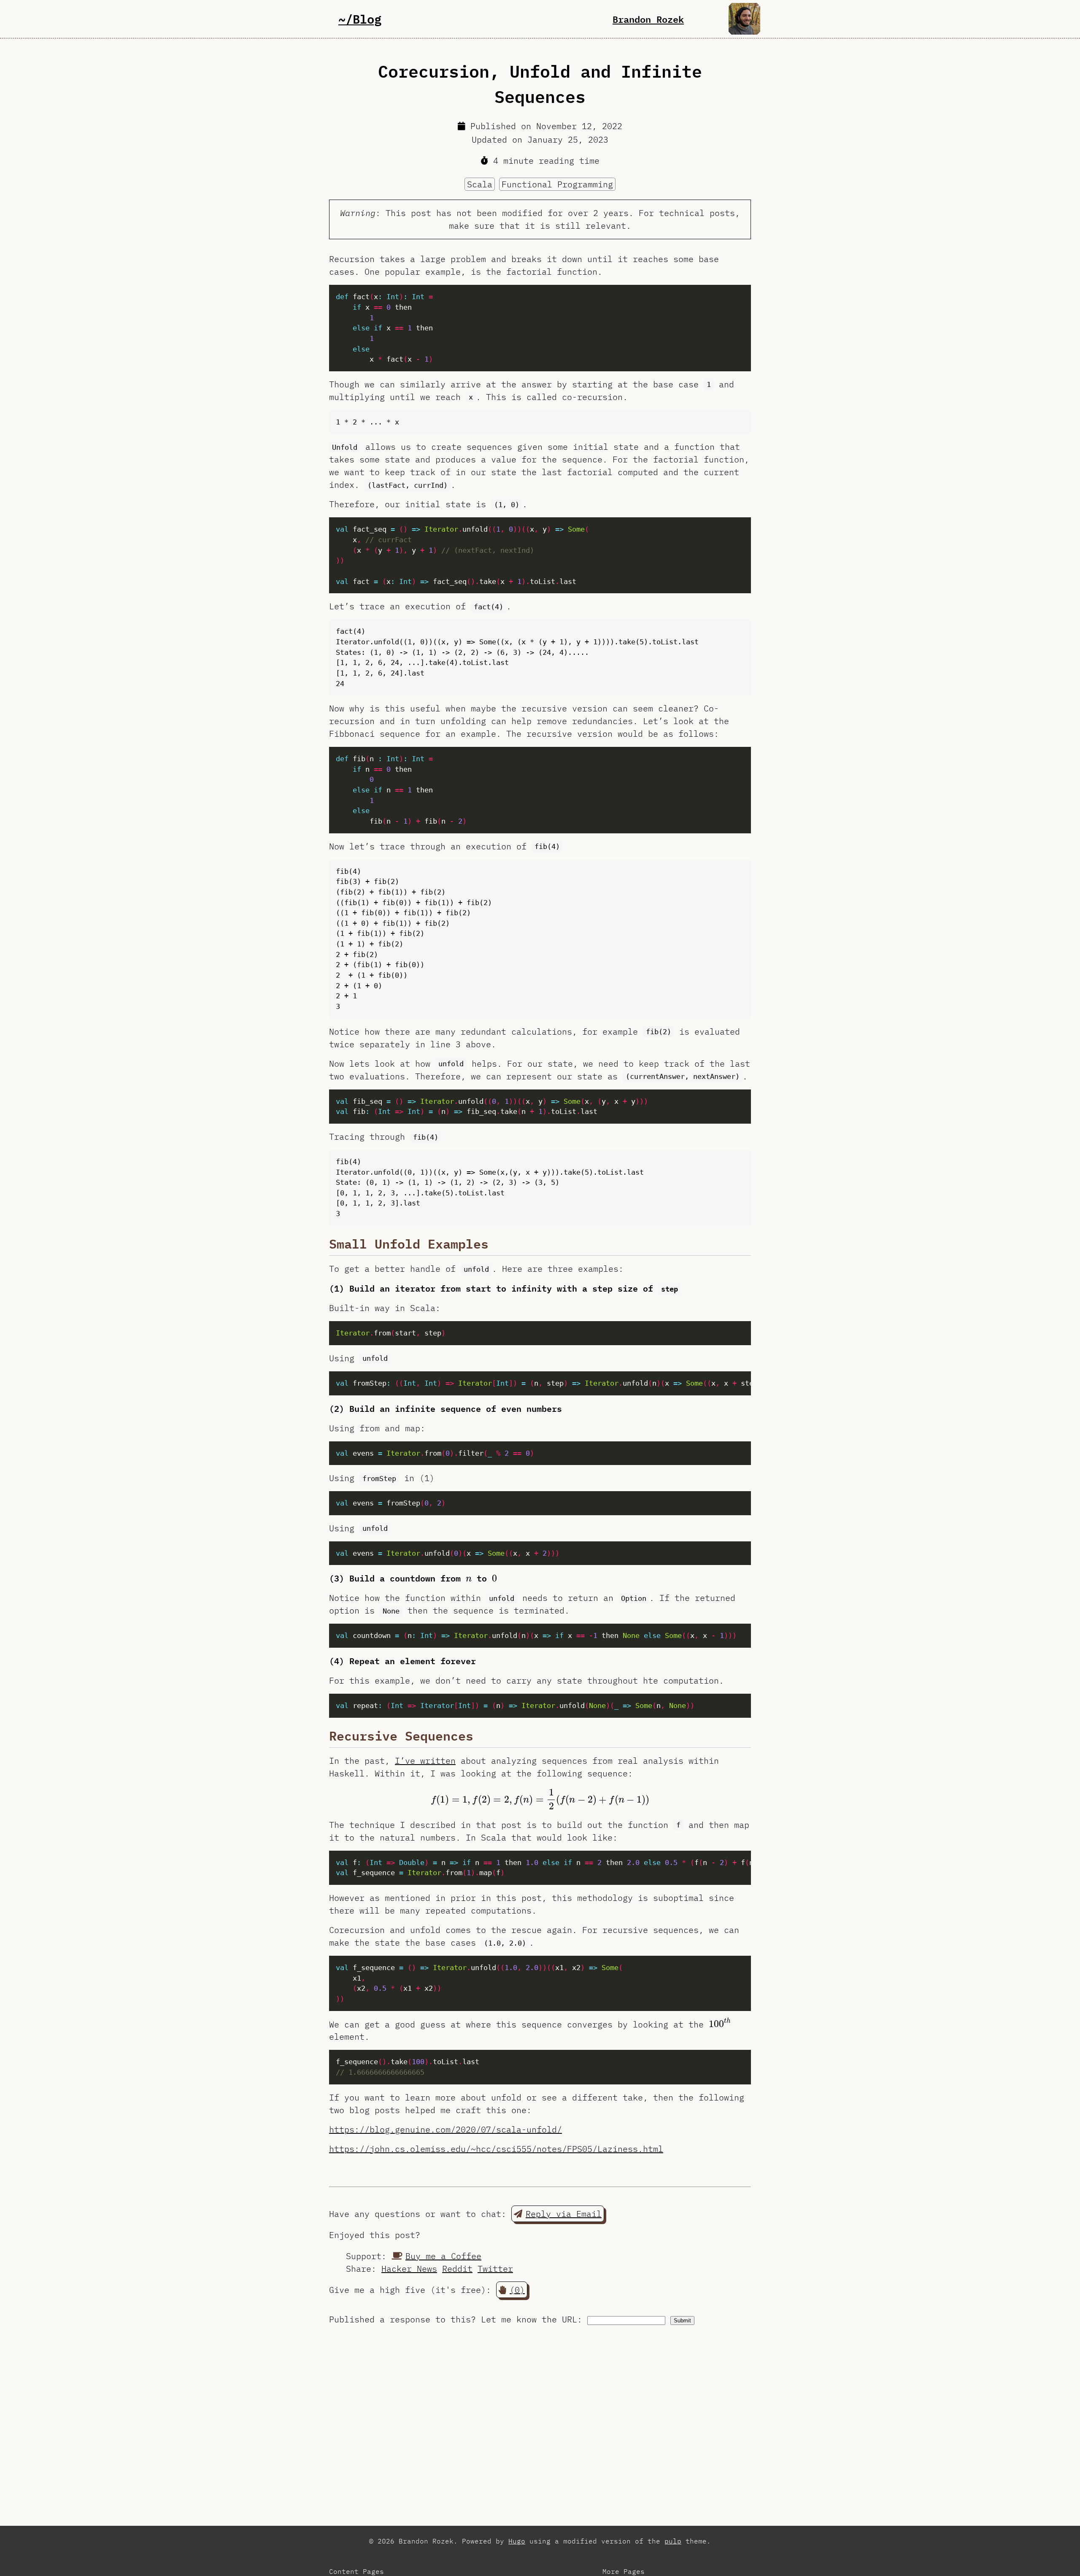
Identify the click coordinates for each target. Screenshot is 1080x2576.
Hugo (517, 2541)
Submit (682, 2321)
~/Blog (360, 19)
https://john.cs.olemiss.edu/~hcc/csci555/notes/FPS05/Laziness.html (496, 2149)
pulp (673, 2541)
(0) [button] (517, 2290)
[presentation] (469, 1579)
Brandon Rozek (648, 19)
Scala (480, 184)
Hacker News (409, 2269)
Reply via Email (564, 2214)
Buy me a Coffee (443, 2256)
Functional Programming (557, 184)
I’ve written (425, 1761)
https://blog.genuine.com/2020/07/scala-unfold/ (445, 2129)
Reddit (457, 2269)
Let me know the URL (529, 2319)
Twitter (495, 2269)
